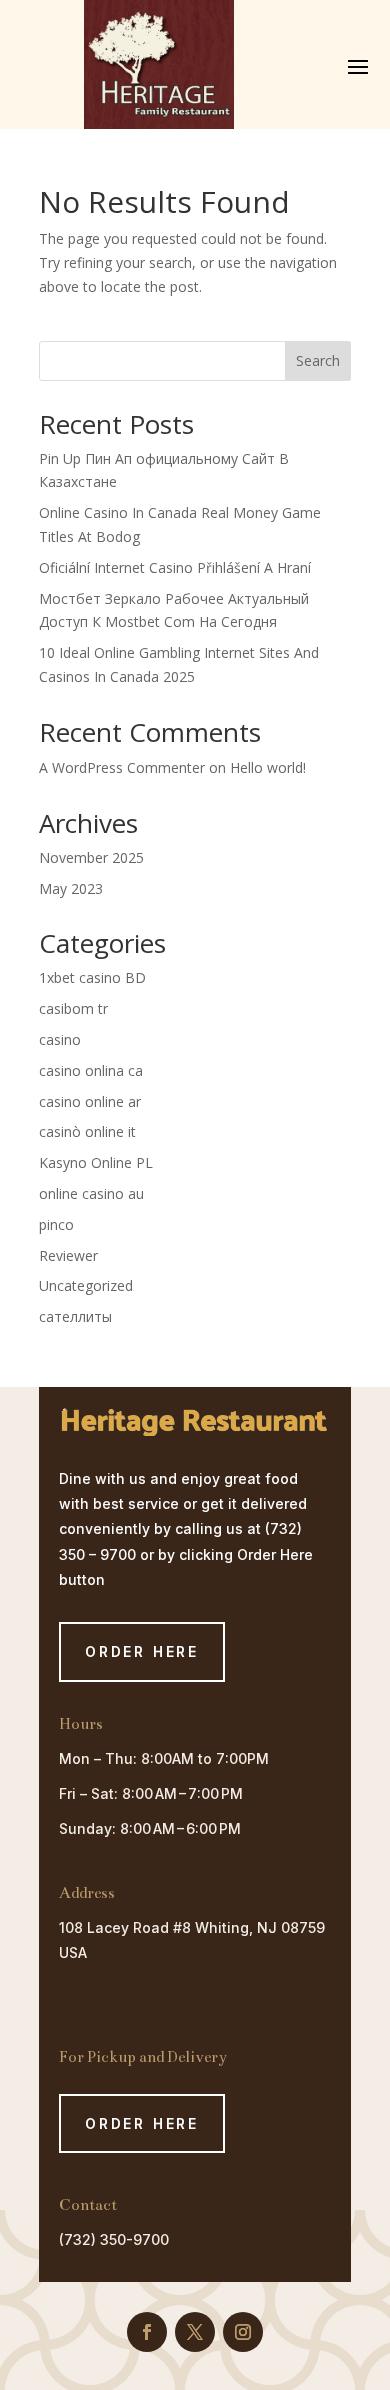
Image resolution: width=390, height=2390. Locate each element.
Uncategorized (86, 1285)
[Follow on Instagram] (243, 2332)
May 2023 (71, 888)
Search (318, 360)
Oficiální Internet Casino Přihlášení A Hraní (175, 567)
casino (60, 1039)
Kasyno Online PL (96, 1162)
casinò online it (87, 1131)
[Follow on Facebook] (147, 2332)
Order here (142, 1651)
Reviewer (68, 1255)
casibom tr (73, 1008)
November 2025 (91, 857)
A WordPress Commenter (122, 767)
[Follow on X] (195, 2332)
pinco (56, 1224)
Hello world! (268, 767)
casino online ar (90, 1101)
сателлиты (75, 1316)
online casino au (91, 1193)
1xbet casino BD (92, 977)
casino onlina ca (91, 1070)
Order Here (142, 2123)
